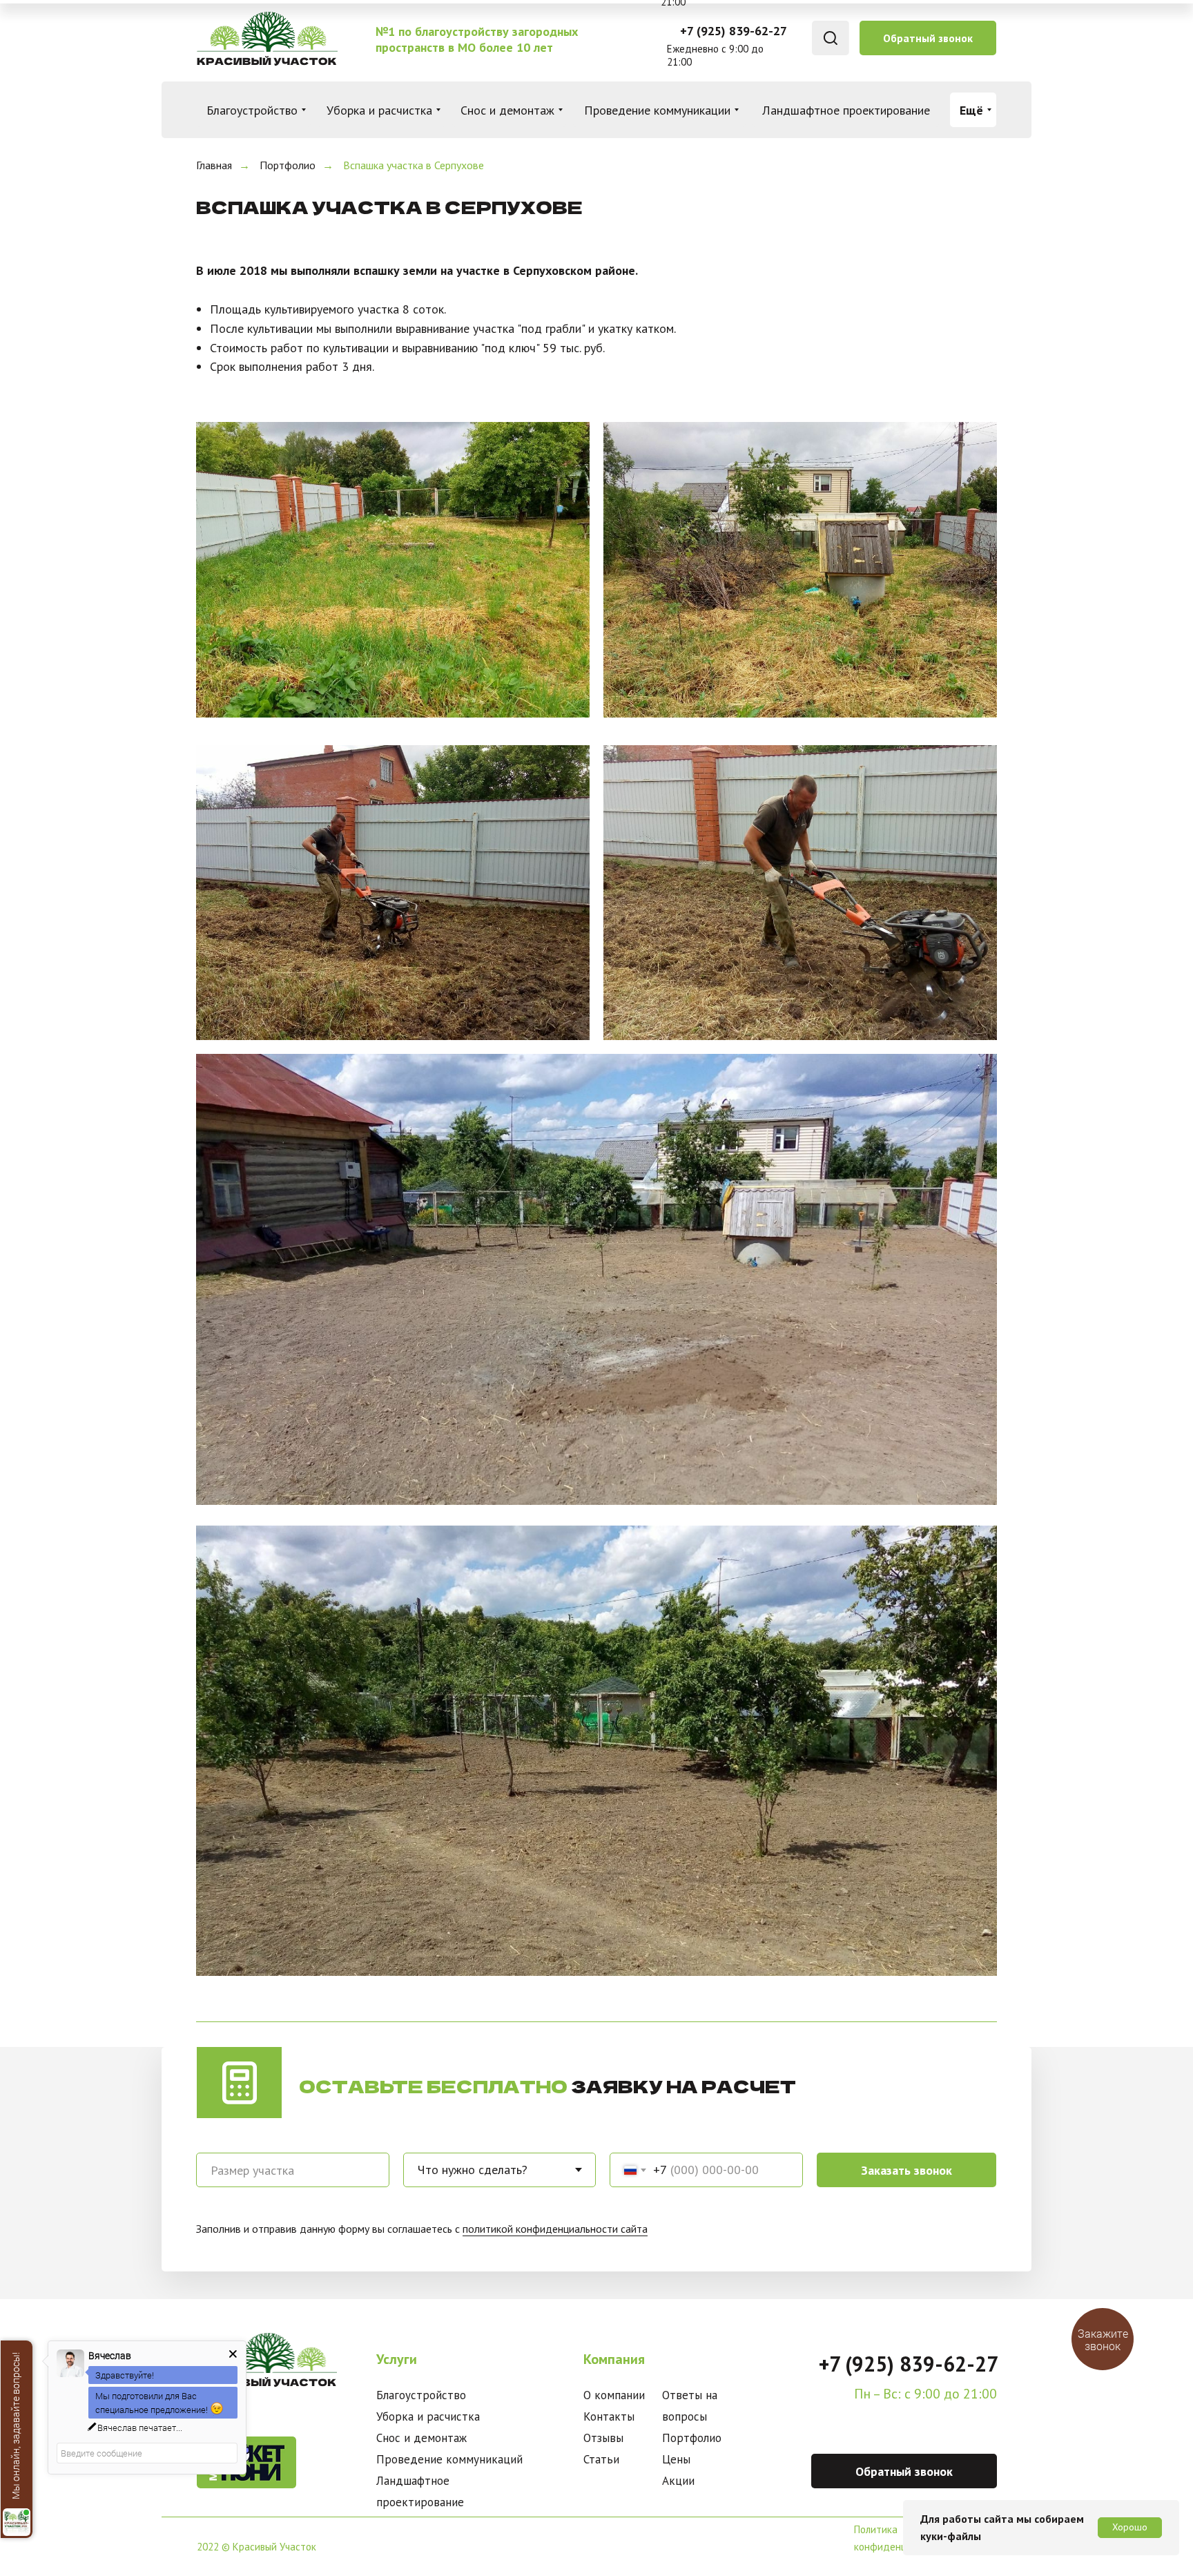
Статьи (601, 2459)
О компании (614, 2395)
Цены (676, 2459)
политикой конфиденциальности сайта (555, 2229)
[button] (928, 38)
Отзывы (603, 2438)
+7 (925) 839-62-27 (734, 31)
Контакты (609, 2416)
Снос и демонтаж (421, 2438)
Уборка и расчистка (428, 2416)
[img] (266, 38)
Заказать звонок (906, 2170)
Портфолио (288, 165)
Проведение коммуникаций (449, 2459)
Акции (678, 2481)
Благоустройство (421, 2395)
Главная (214, 165)
